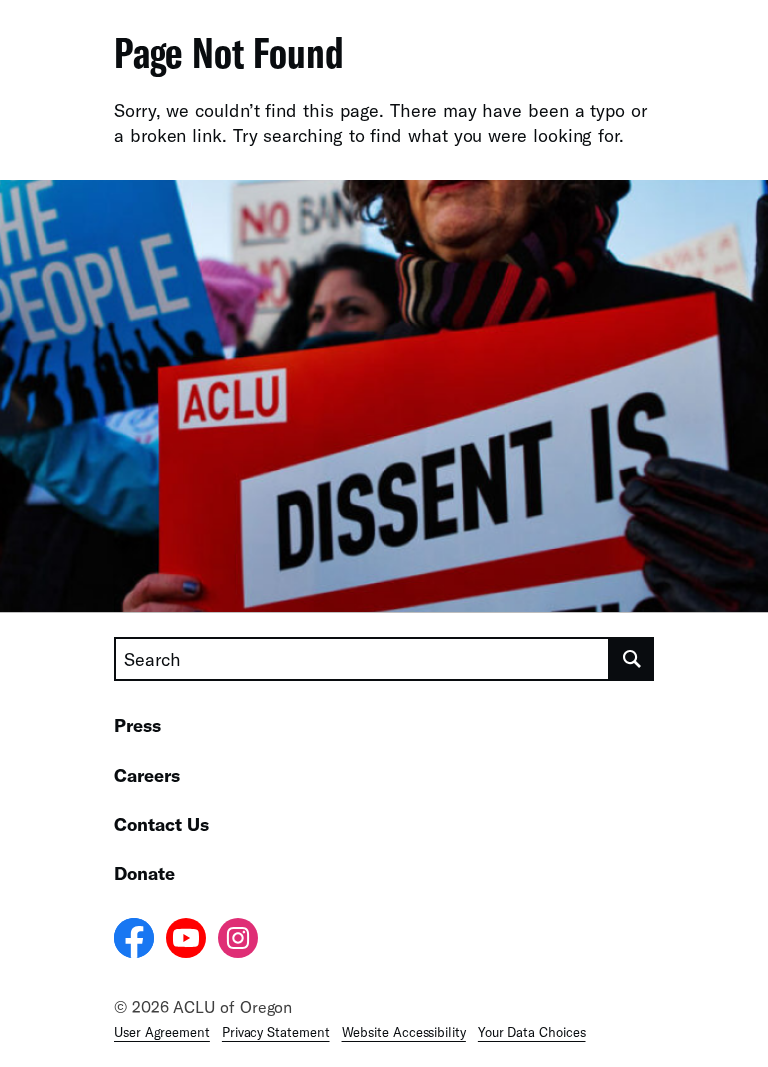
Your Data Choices (532, 1032)
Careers (147, 775)
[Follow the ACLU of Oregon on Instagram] (238, 941)
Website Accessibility (404, 1032)
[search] (632, 659)
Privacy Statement (276, 1032)
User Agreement (162, 1032)
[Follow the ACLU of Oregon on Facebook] (134, 941)
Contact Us (161, 824)
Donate (144, 873)
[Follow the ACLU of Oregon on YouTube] (186, 941)
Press (137, 725)
